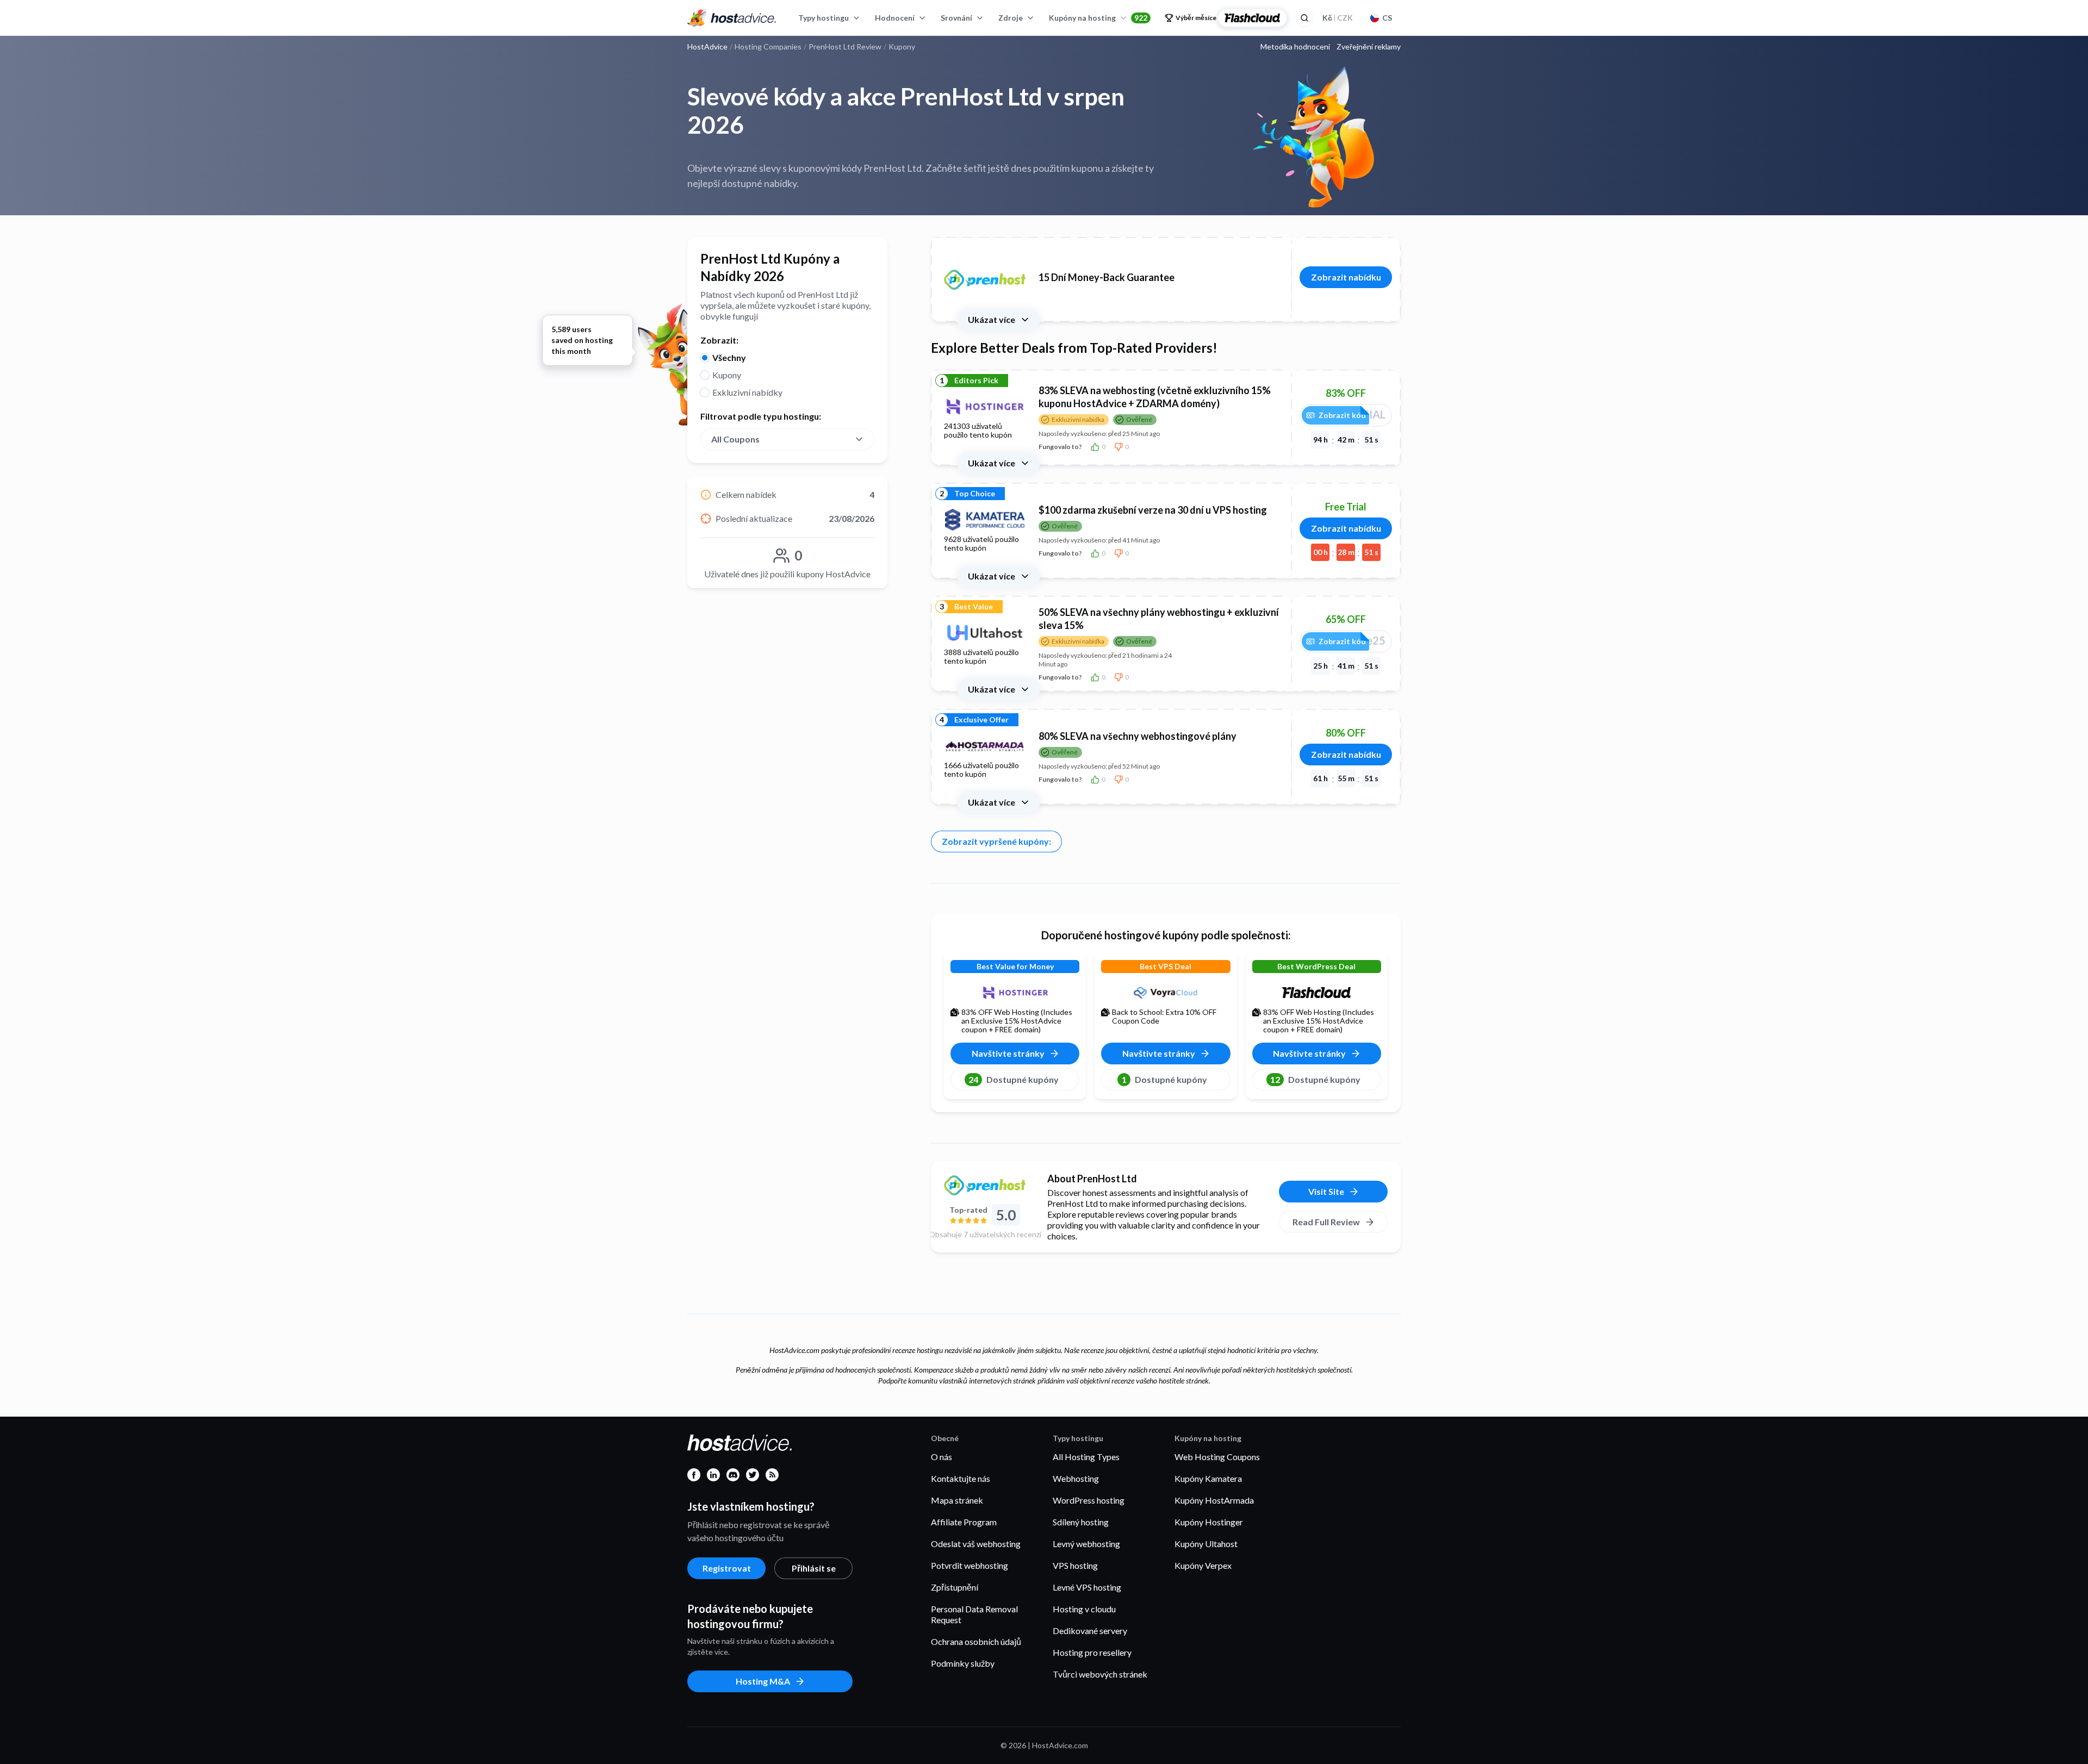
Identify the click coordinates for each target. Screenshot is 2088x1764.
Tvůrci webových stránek (1100, 1674)
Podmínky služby (963, 1663)
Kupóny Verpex (1203, 1565)
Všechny (729, 357)
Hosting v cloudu (1084, 1609)
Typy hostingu (824, 18)
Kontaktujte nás (961, 1478)
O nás (942, 1457)
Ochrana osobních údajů (976, 1641)
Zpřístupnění (955, 1587)
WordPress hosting (1089, 1500)
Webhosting (1076, 1478)
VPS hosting (1075, 1565)
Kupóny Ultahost (1206, 1544)
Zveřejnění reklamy (1369, 47)
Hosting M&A (763, 1681)
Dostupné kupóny (1014, 1079)
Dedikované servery (1090, 1631)
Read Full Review (1326, 1222)
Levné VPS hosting (1087, 1587)
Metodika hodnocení (1295, 47)
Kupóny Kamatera (1208, 1478)
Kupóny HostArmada (1214, 1500)
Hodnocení (895, 18)
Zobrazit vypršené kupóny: (996, 841)
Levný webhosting (1086, 1544)
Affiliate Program (964, 1522)
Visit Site (1326, 1191)
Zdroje (1011, 18)
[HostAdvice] (732, 18)
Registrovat (727, 1568)
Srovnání (956, 18)
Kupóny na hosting (1098, 18)
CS (1387, 18)
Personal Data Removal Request (974, 1614)
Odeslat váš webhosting (976, 1544)
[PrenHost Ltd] (985, 1185)
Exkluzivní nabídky (747, 392)
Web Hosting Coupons (1217, 1457)
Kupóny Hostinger (1209, 1522)
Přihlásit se (814, 1568)
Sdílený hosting (1081, 1522)
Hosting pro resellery (1092, 1652)
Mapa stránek (957, 1500)
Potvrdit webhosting (970, 1565)
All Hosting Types (1086, 1457)
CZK (1338, 18)
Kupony (727, 375)
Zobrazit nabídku (1346, 277)
